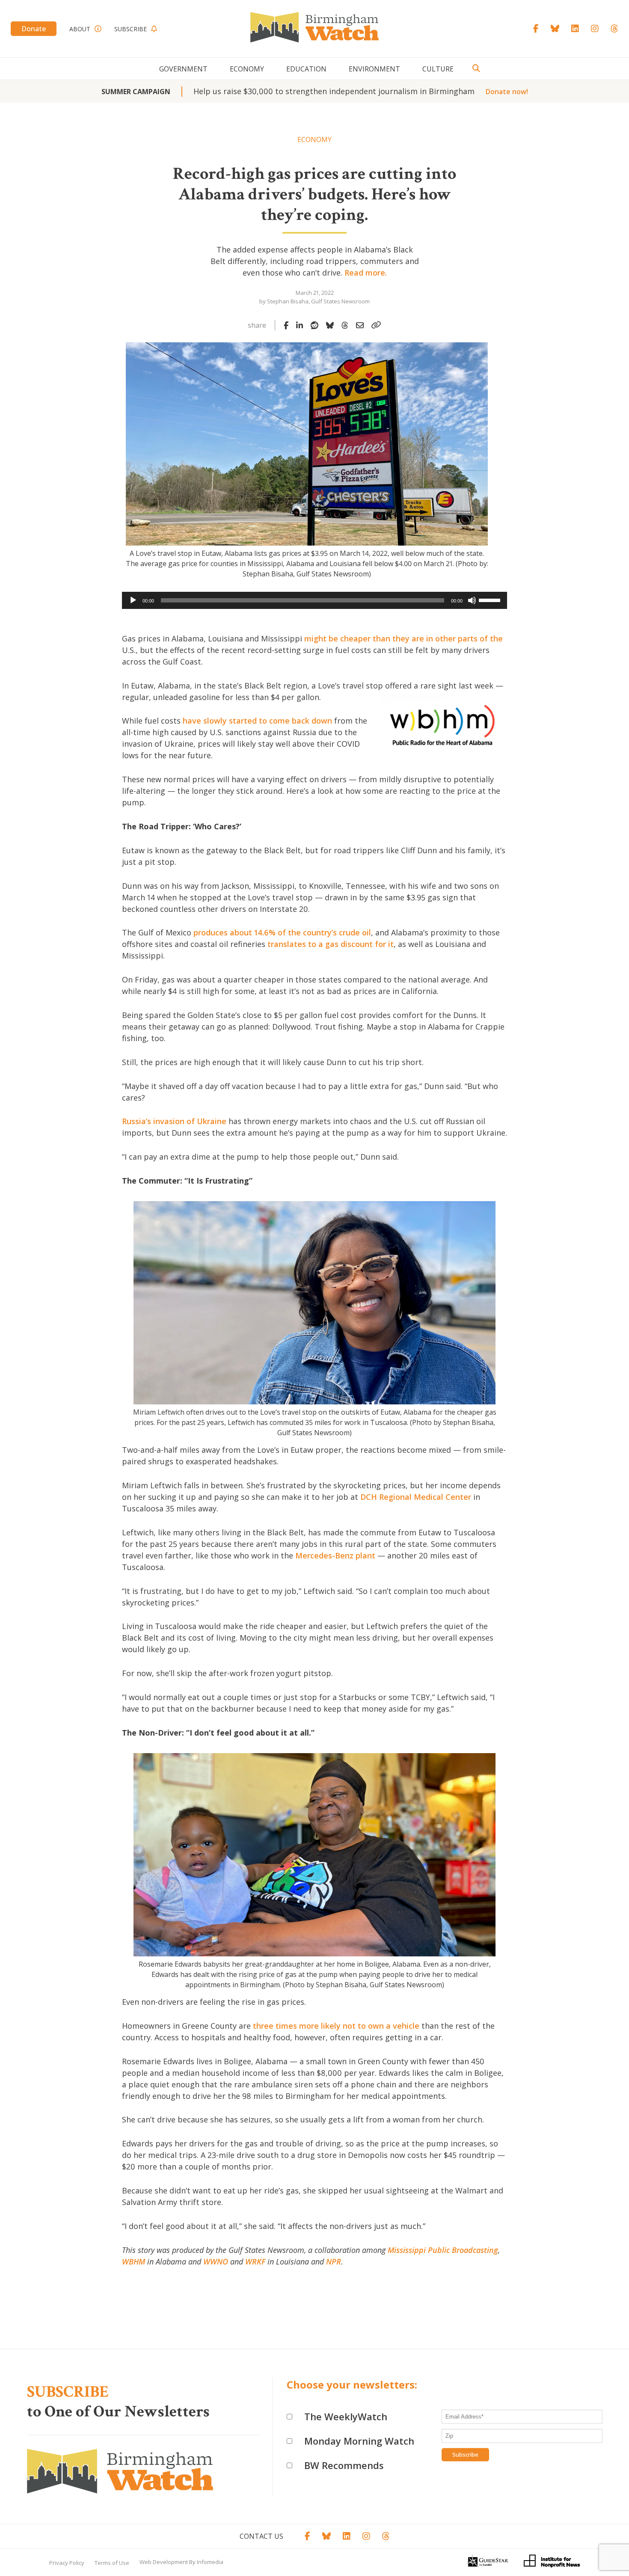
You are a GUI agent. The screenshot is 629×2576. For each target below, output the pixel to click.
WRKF (255, 2261)
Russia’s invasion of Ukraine (174, 1121)
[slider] (491, 599)
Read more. (366, 273)
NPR (334, 2261)
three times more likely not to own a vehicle (336, 2026)
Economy (247, 69)
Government (183, 69)
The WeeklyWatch (346, 2416)
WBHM (134, 2261)
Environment (374, 69)
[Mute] (472, 600)
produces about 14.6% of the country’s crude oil (282, 932)
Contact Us (261, 2536)
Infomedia (210, 2562)
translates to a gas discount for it (331, 944)
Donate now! (507, 92)
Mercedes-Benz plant (335, 1555)
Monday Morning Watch (359, 2441)
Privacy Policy (67, 2563)
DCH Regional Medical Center (416, 1497)
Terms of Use (112, 2563)
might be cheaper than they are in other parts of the (404, 638)
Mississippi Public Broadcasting (443, 2250)
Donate (34, 29)
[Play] (133, 600)
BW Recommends (344, 2465)
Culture (438, 69)
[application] (314, 600)
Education (306, 69)
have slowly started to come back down (257, 721)
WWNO (216, 2261)
